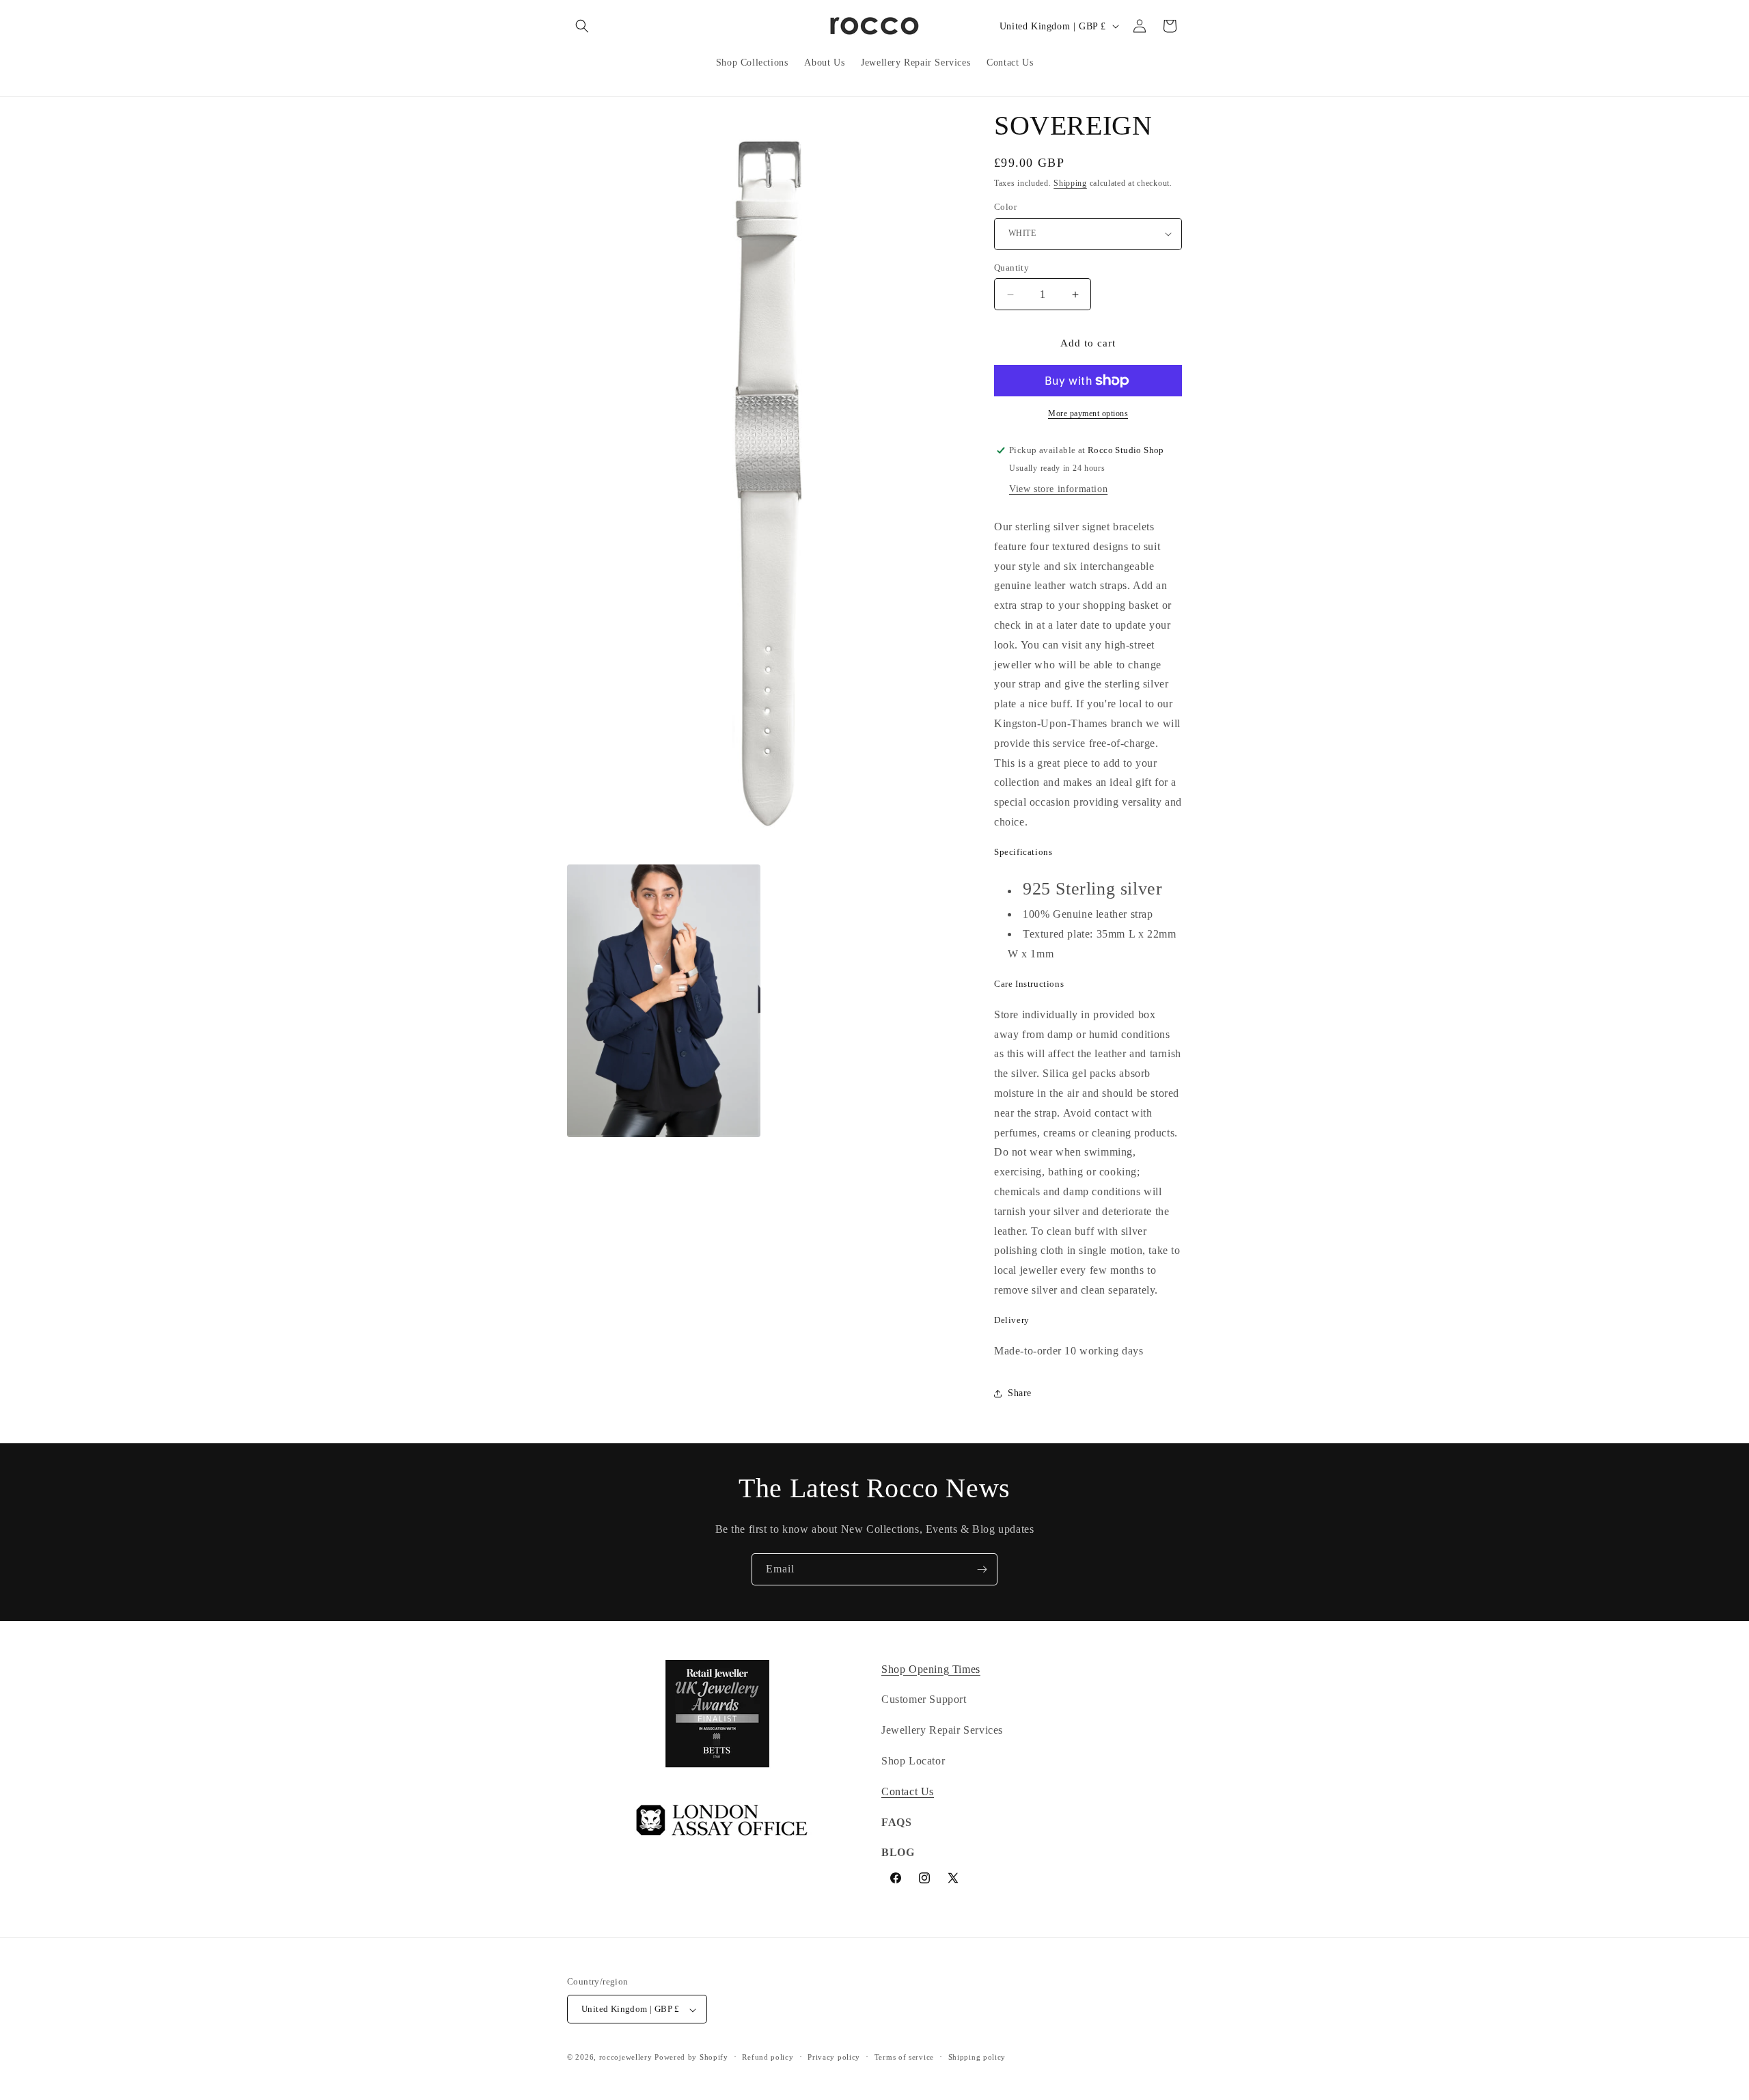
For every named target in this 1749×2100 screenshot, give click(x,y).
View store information (1058, 489)
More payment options (1088, 413)
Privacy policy (834, 2057)
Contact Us (908, 1791)
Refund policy (768, 2057)
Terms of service (904, 2057)
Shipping (1070, 183)
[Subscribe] (982, 1569)
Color (1005, 207)
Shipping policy (977, 2057)
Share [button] (1020, 1393)
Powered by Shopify (691, 2058)
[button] (582, 26)
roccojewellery (626, 2058)
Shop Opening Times (931, 1669)
